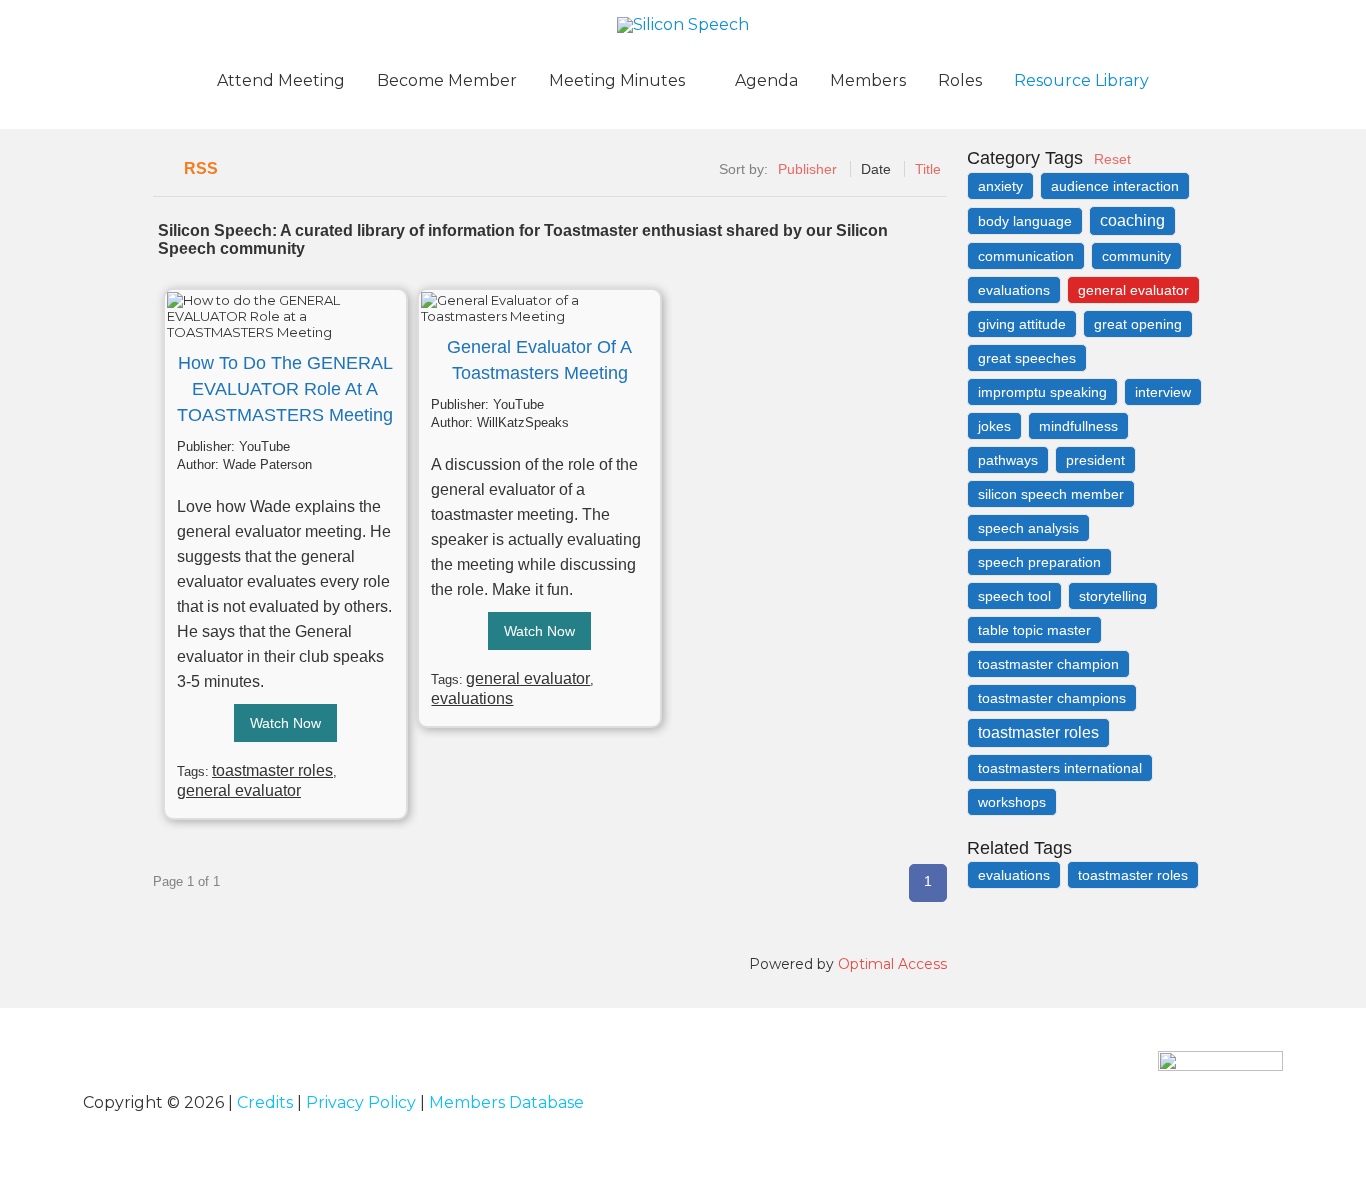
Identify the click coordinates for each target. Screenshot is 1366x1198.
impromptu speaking (1042, 392)
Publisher (807, 169)
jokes (994, 426)
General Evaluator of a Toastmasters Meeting (539, 360)
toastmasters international (1060, 768)
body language (1025, 221)
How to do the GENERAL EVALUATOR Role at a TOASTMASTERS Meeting (285, 389)
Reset (1112, 159)
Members (868, 80)
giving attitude (1022, 324)
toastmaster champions (1052, 698)
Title (928, 169)
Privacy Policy (361, 1102)
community (1136, 256)
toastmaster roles (272, 770)
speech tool (1014, 596)
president (1095, 460)
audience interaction (1115, 186)
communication (1026, 256)
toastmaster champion (1048, 664)
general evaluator (239, 790)
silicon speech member (1051, 494)
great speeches (1027, 358)
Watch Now (285, 723)
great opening (1138, 324)
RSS (201, 168)
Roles (960, 80)
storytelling (1113, 596)
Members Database (506, 1102)
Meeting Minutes (617, 80)
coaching (1132, 220)
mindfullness (1078, 426)
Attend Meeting (281, 80)
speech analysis (1028, 528)
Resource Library (1081, 80)
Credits (265, 1102)
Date (876, 169)
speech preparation (1039, 562)
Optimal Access (892, 964)
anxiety (1000, 186)
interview (1163, 392)
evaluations (472, 698)
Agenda (766, 80)
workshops (1012, 802)
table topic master (1034, 630)
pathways (1008, 460)
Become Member (447, 80)
